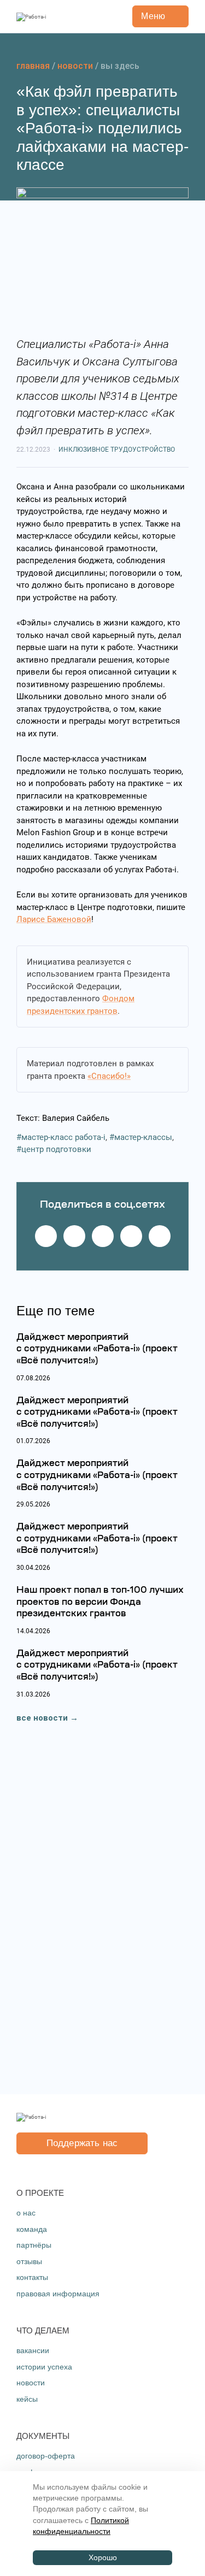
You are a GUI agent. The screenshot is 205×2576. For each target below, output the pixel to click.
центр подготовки (56, 1149)
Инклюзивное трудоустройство (117, 450)
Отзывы (29, 2261)
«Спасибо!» (109, 1076)
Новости (75, 66)
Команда (32, 2229)
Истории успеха (44, 2367)
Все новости (42, 1718)
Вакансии (33, 2350)
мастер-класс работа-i (63, 1137)
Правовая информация (58, 2294)
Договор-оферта (46, 2456)
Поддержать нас (82, 2143)
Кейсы (27, 2399)
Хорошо (103, 2558)
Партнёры (34, 2245)
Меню (153, 16)
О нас (26, 2213)
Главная (33, 66)
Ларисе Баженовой (54, 919)
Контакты (32, 2277)
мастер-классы (143, 1137)
